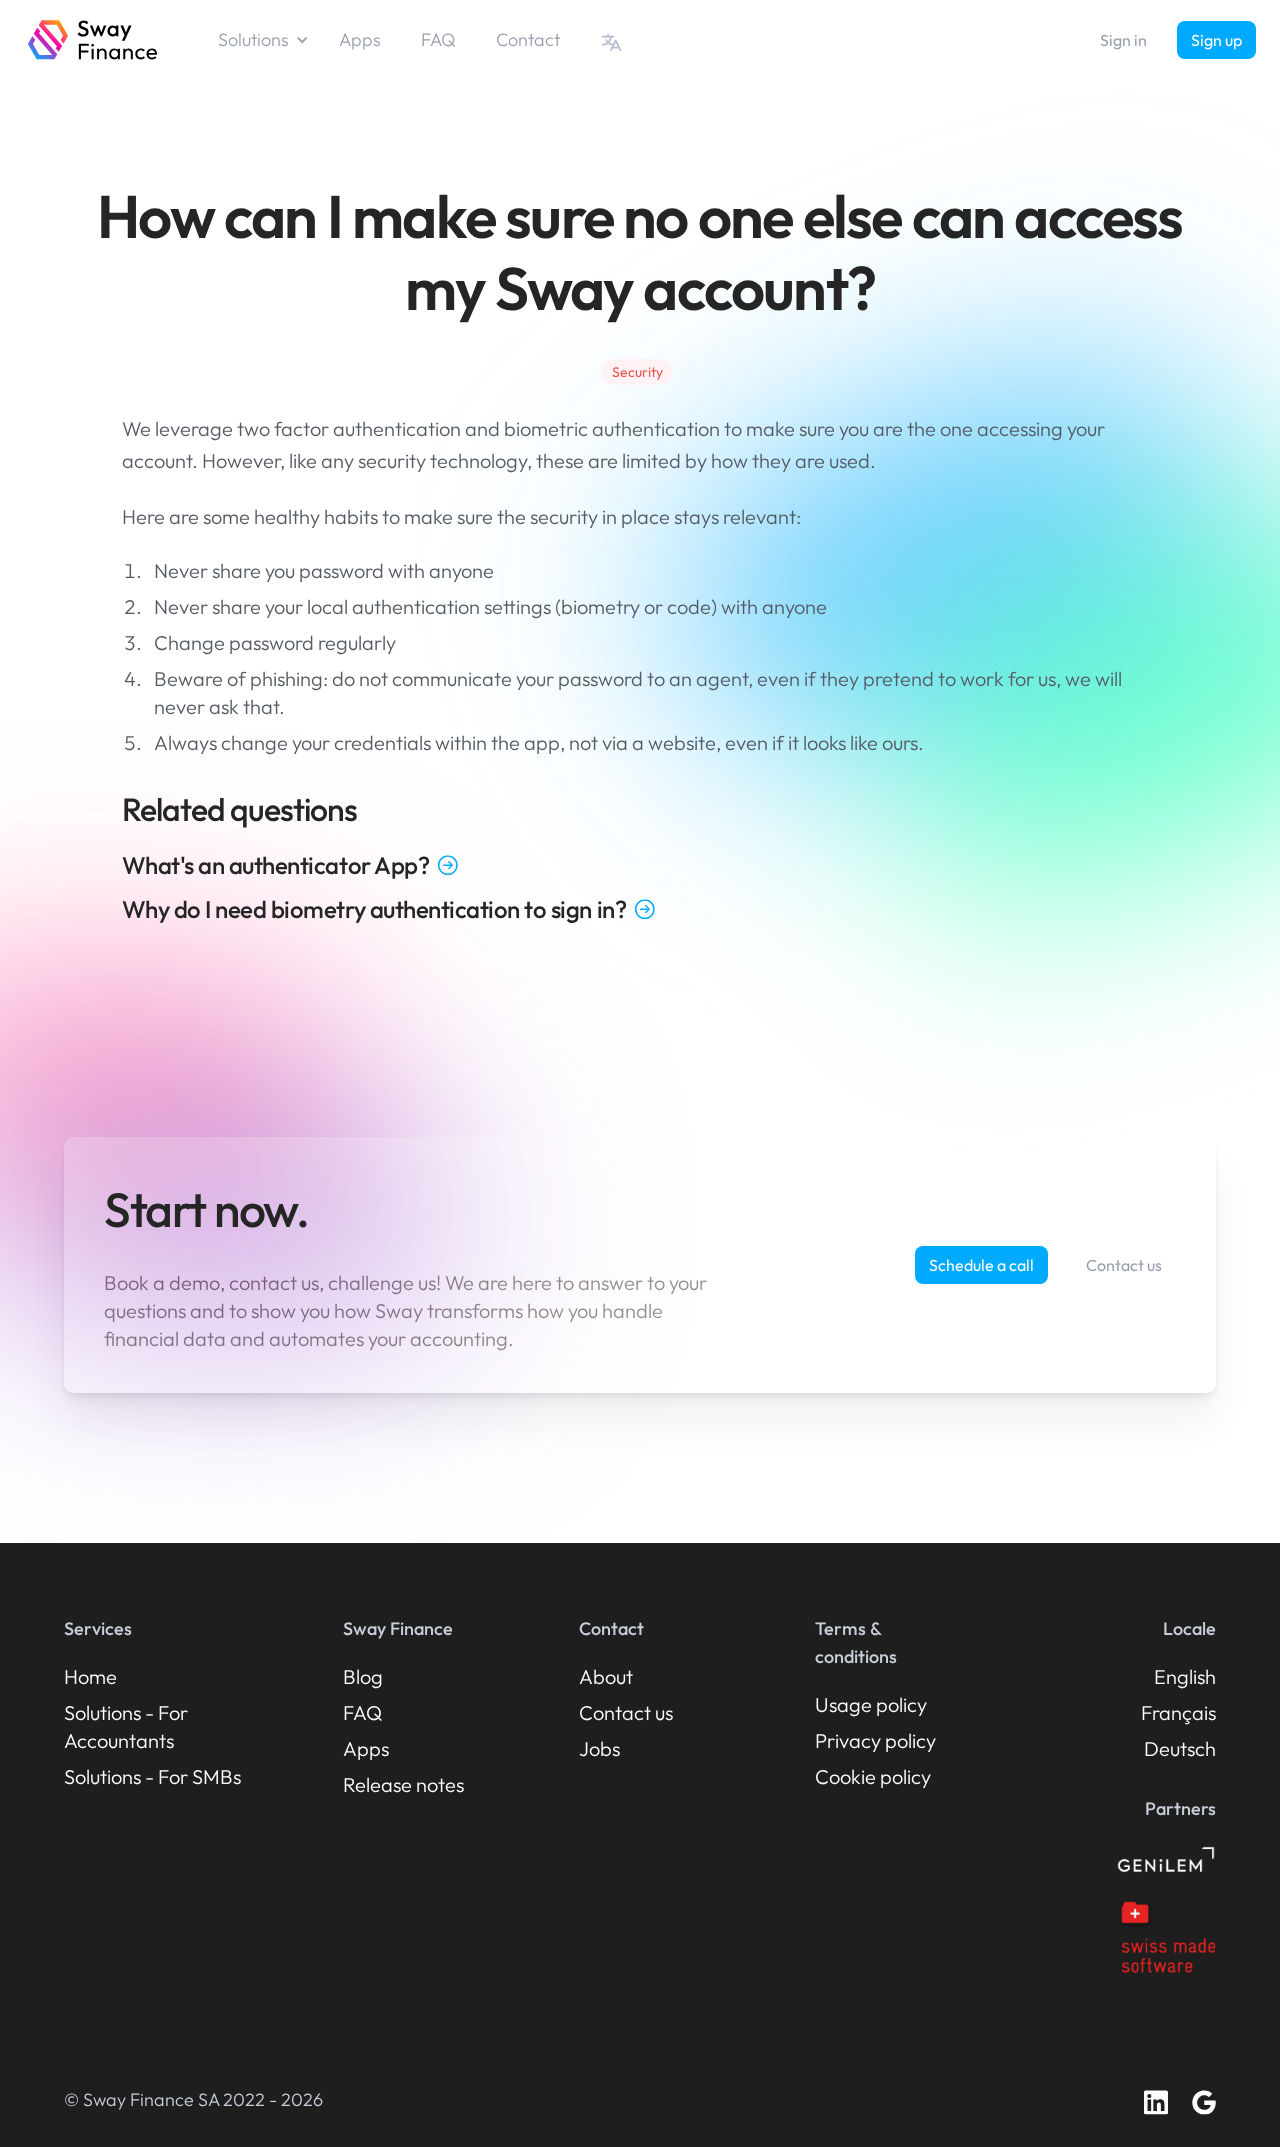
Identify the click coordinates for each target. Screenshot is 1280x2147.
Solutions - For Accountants (126, 1726)
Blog (363, 1676)
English (1185, 1676)
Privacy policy (875, 1740)
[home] (93, 40)
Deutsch (1180, 1748)
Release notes (403, 1784)
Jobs (599, 1748)
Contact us (1124, 1265)
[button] (273, 40)
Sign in (1123, 40)
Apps (360, 39)
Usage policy (871, 1704)
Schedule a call (981, 1265)
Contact (528, 39)
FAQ (438, 39)
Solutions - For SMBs (152, 1776)
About (606, 1676)
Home (90, 1676)
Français (1178, 1712)
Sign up (1216, 40)
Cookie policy (873, 1776)
